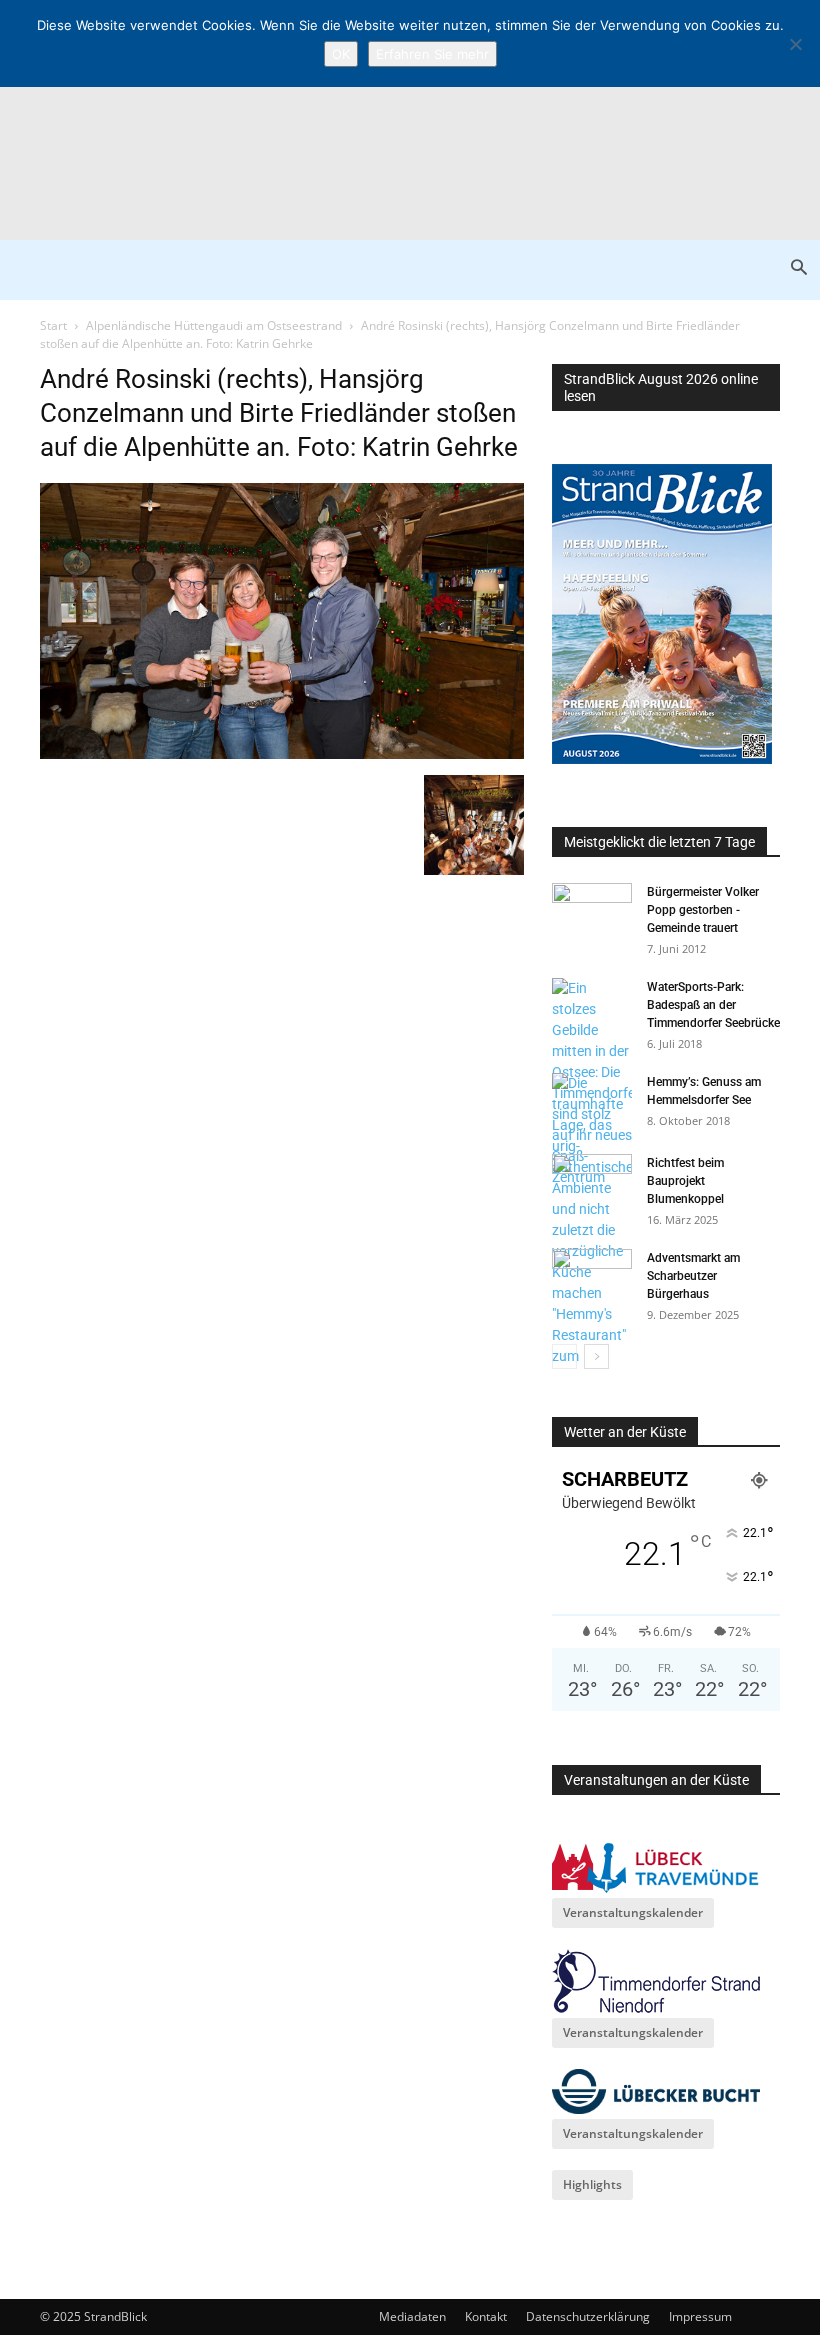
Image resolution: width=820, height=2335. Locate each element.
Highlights (592, 2184)
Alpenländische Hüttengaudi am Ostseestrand (214, 325)
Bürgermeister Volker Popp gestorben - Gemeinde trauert (703, 910)
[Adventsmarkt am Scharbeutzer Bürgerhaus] (592, 1277)
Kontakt (486, 2316)
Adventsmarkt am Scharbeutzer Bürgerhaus (693, 1276)
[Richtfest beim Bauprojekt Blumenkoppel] (592, 1182)
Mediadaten (412, 2316)
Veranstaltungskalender (633, 1912)
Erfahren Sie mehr (432, 54)
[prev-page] (564, 1356)
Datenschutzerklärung (588, 2316)
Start (53, 325)
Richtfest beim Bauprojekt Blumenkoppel (685, 1181)
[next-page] (596, 1356)
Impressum (700, 2316)
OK (341, 54)
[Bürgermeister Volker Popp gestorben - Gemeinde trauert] (592, 911)
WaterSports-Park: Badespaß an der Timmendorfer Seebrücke (713, 1005)
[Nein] (795, 44)
